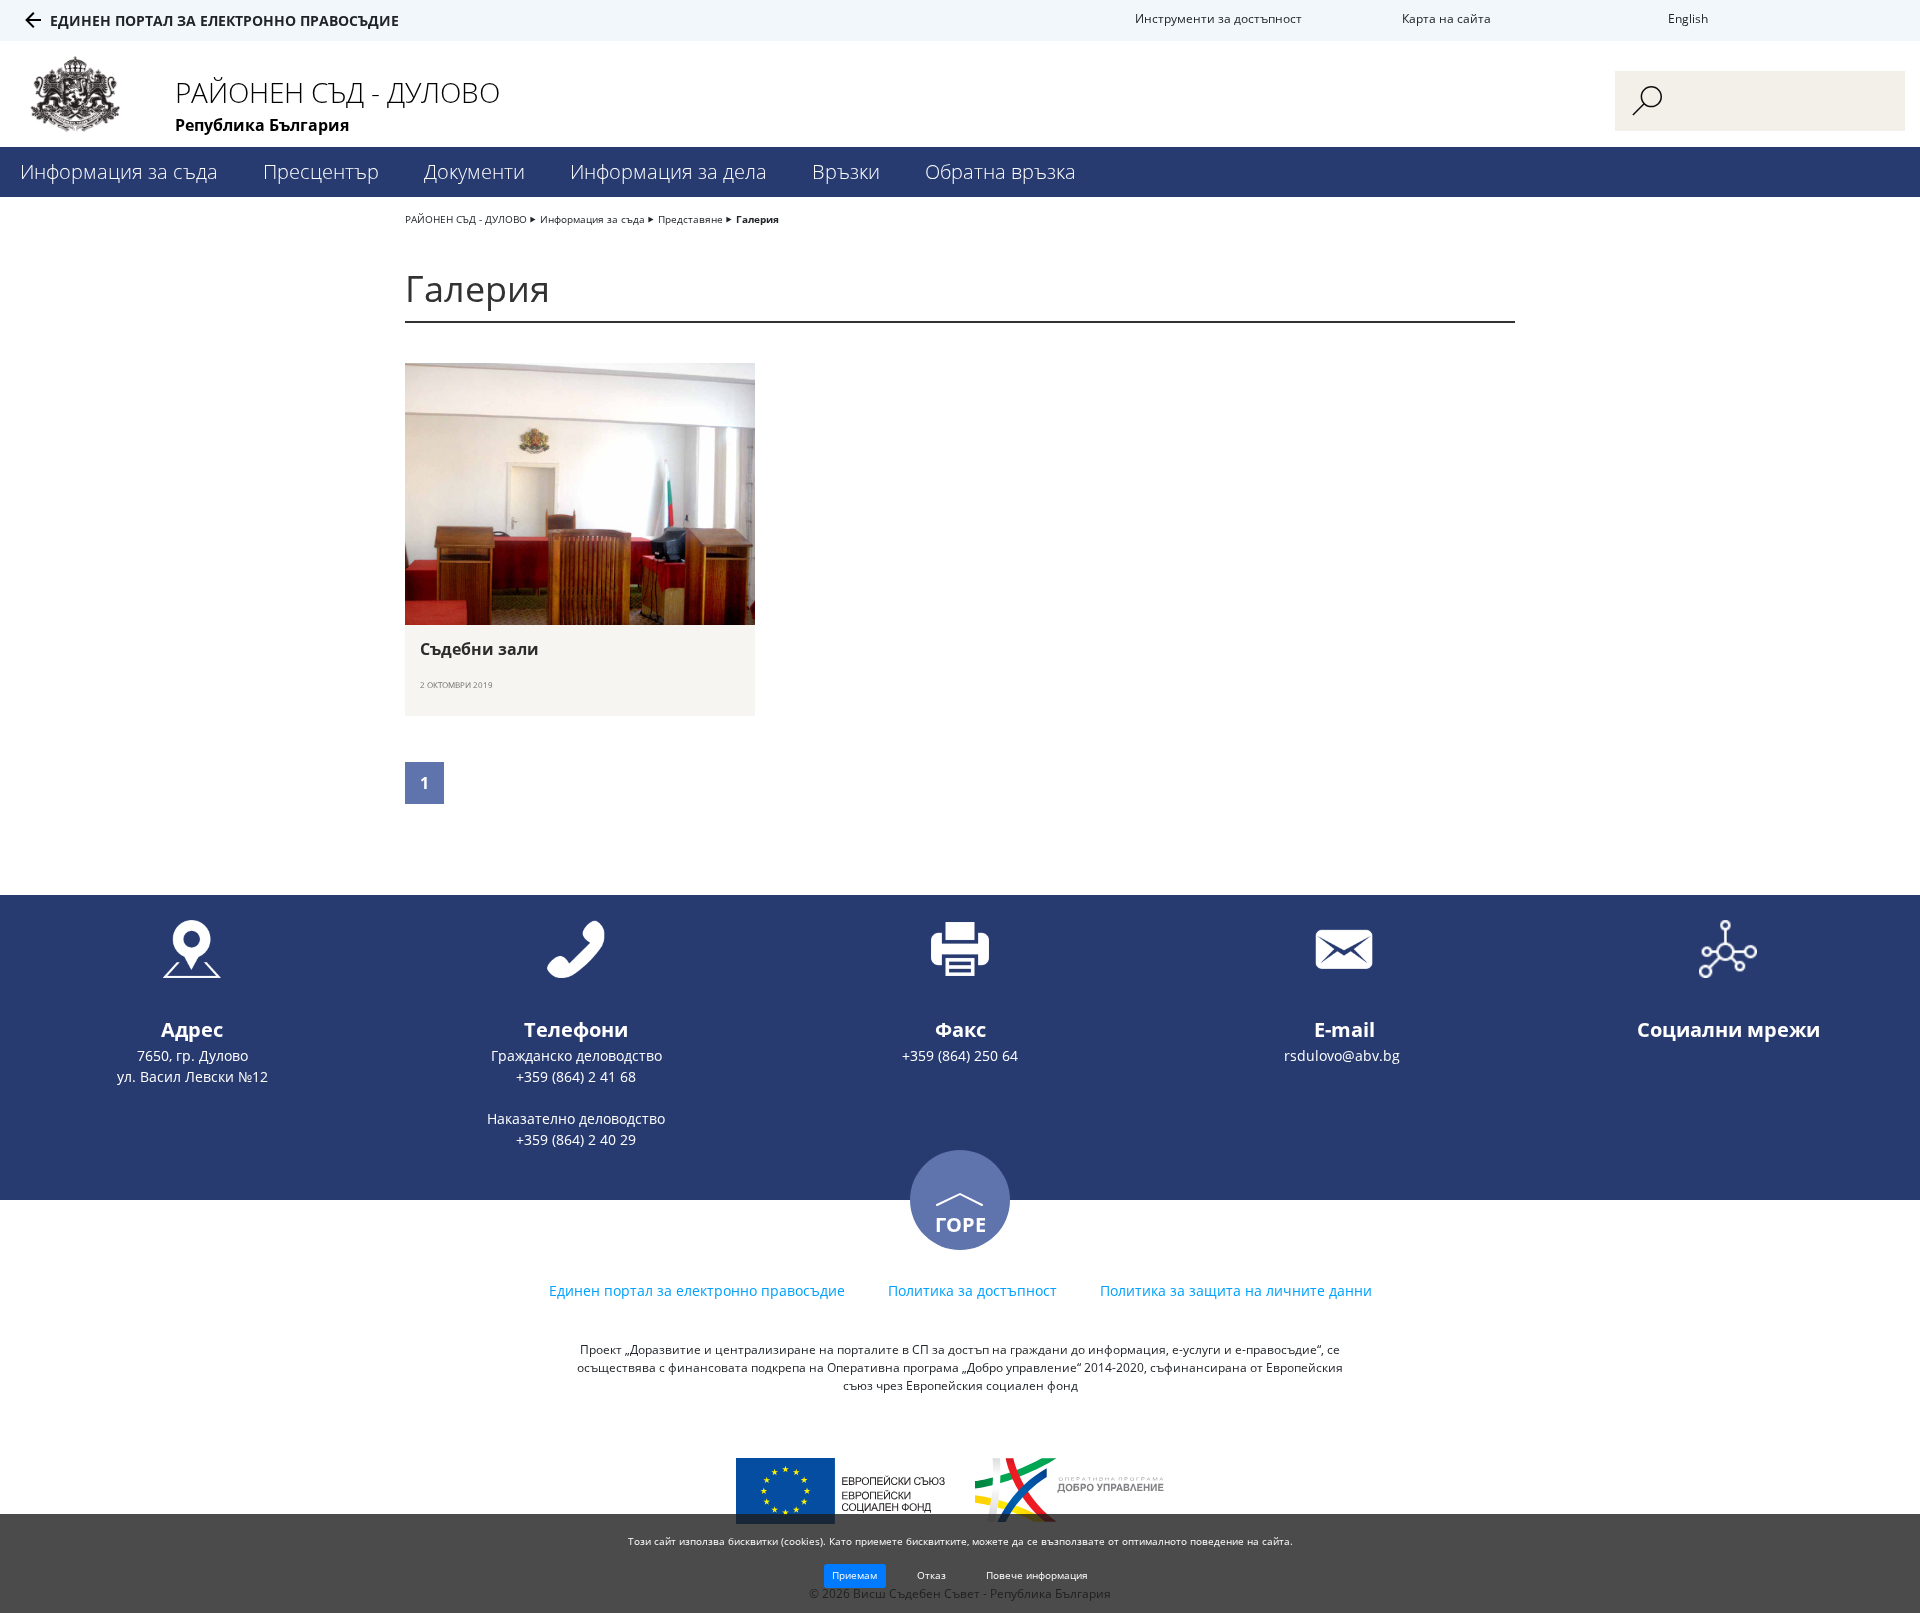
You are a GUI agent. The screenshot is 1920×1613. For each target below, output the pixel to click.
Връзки (846, 171)
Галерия (757, 219)
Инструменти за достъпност (1218, 18)
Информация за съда (119, 171)
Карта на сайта (1446, 18)
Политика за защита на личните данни (1236, 1290)
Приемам (854, 1575)
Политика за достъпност (972, 1290)
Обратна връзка (1000, 171)
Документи (474, 171)
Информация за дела (668, 171)
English (1688, 18)
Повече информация (1037, 1575)
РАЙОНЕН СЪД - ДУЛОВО (466, 219)
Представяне (690, 219)
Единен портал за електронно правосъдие (224, 20)
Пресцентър (321, 171)
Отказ (931, 1575)
